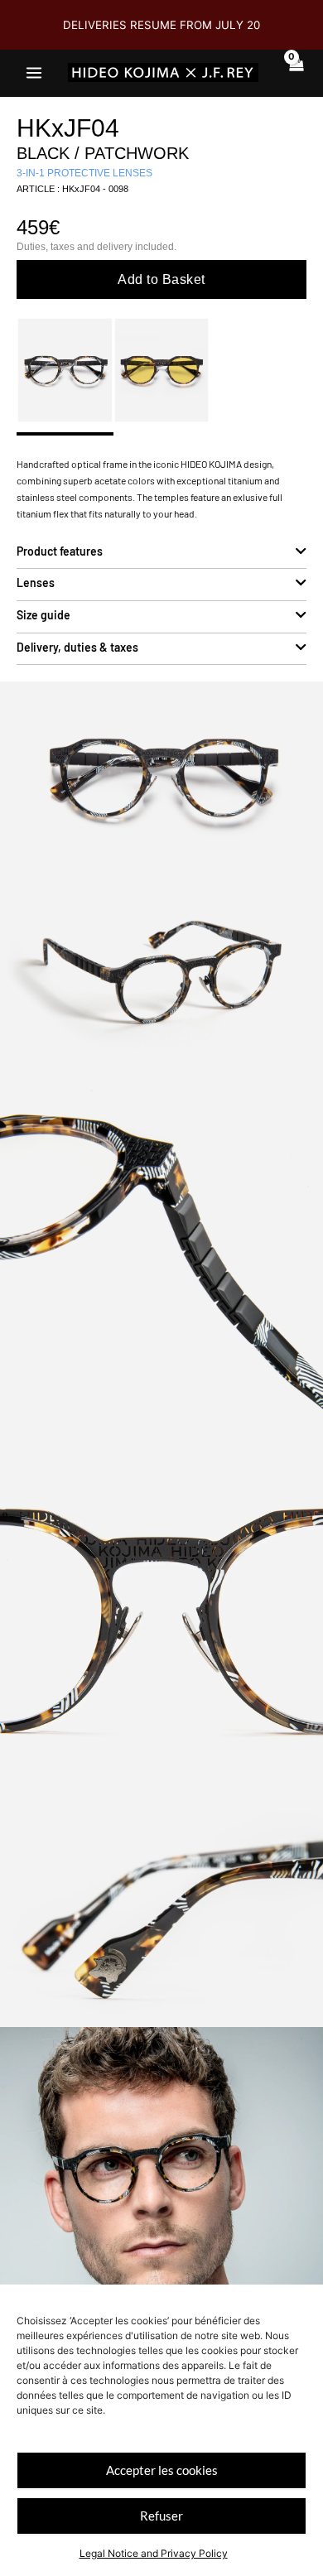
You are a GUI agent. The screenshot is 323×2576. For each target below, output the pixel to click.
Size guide (43, 615)
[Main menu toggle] (34, 72)
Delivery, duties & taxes (77, 647)
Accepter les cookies (162, 2470)
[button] (161, 554)
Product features (60, 551)
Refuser (161, 2516)
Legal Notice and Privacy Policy (154, 2553)
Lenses (36, 583)
